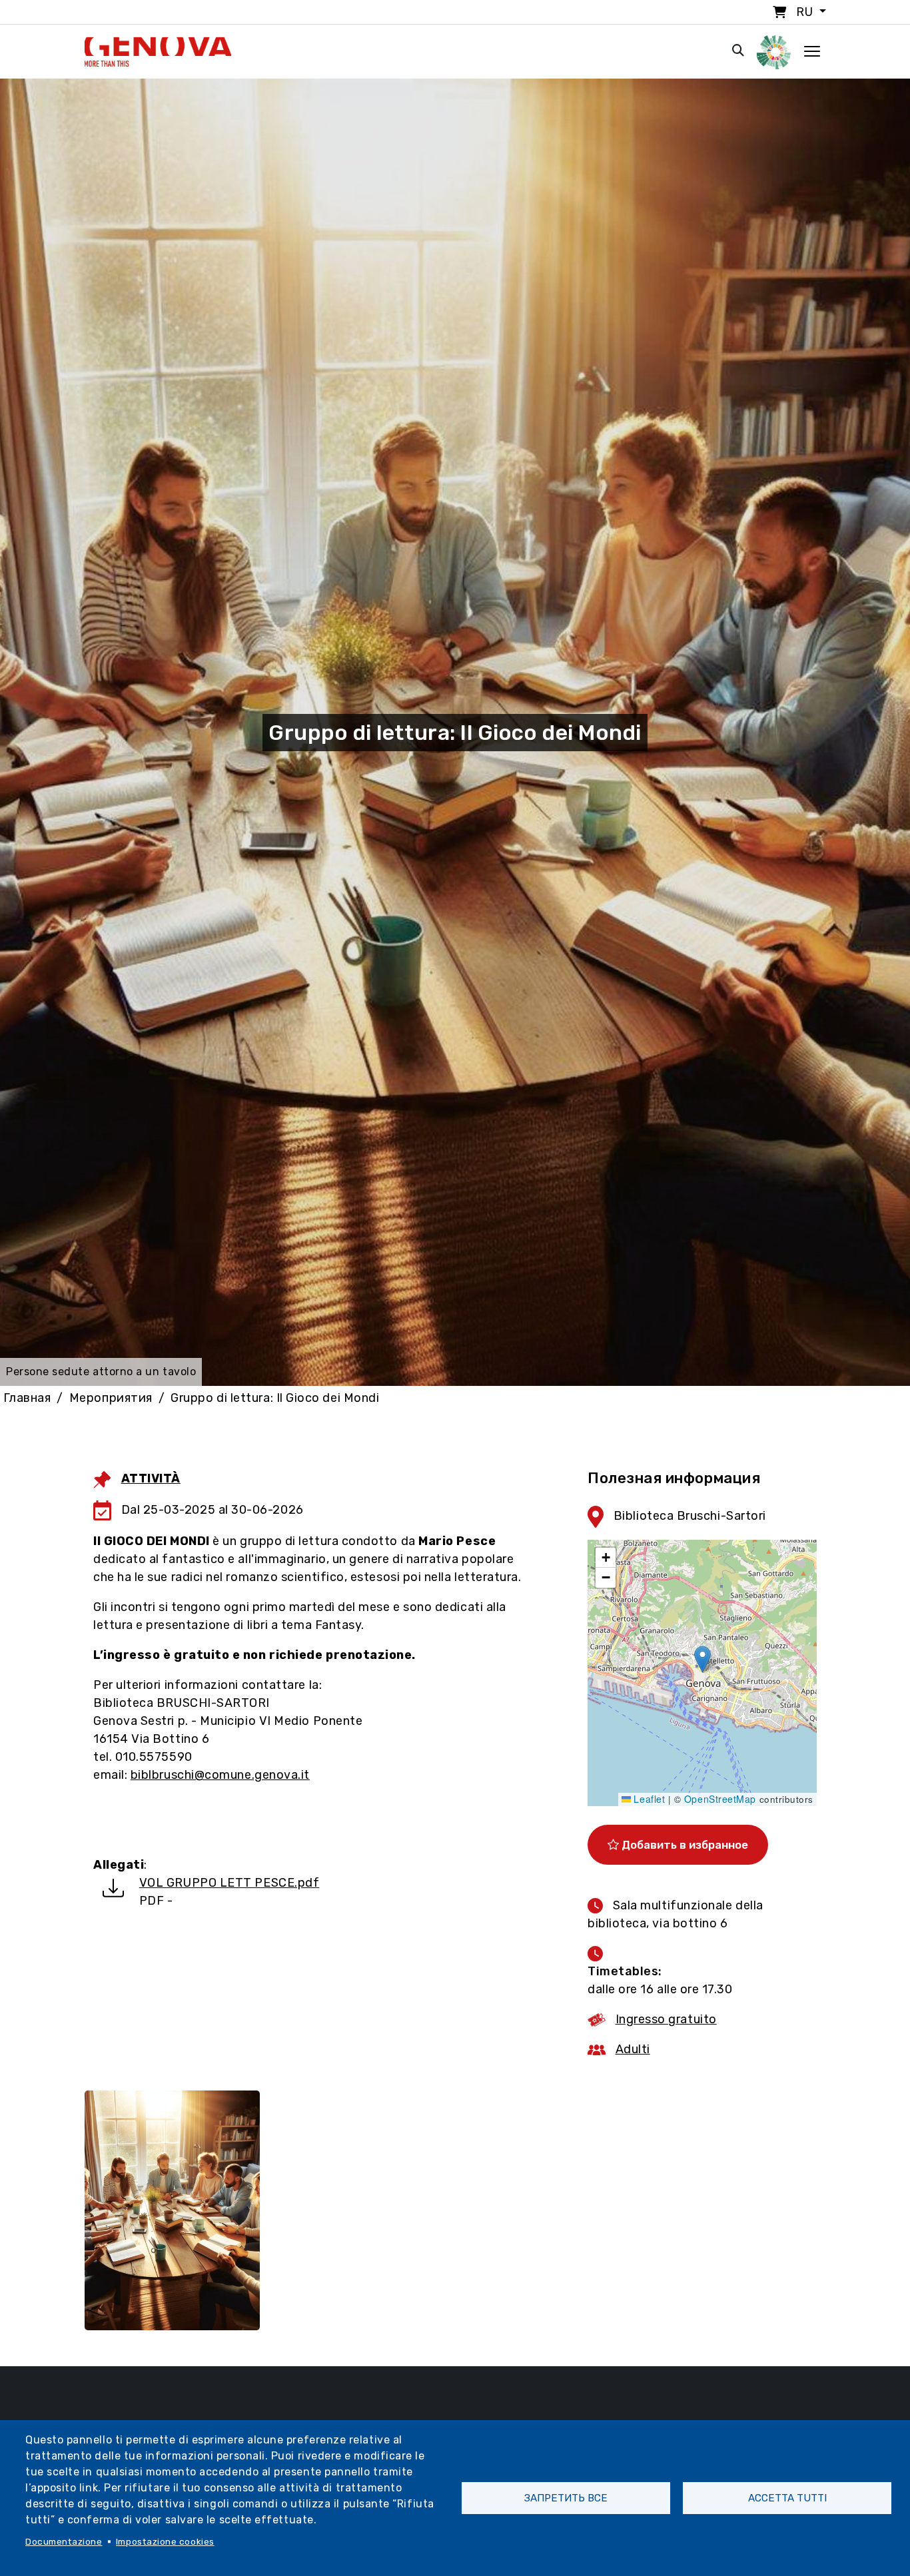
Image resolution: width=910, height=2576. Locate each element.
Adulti (633, 2049)
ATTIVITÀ (151, 1478)
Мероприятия (111, 1398)
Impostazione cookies (165, 2541)
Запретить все (566, 2498)
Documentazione (64, 2541)
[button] (702, 1659)
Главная (27, 1398)
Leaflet (648, 1799)
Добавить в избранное (683, 1845)
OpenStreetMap (720, 1799)
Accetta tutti (787, 2498)
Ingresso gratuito (666, 2019)
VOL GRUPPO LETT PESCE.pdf (229, 1883)
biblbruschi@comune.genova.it (220, 1775)
